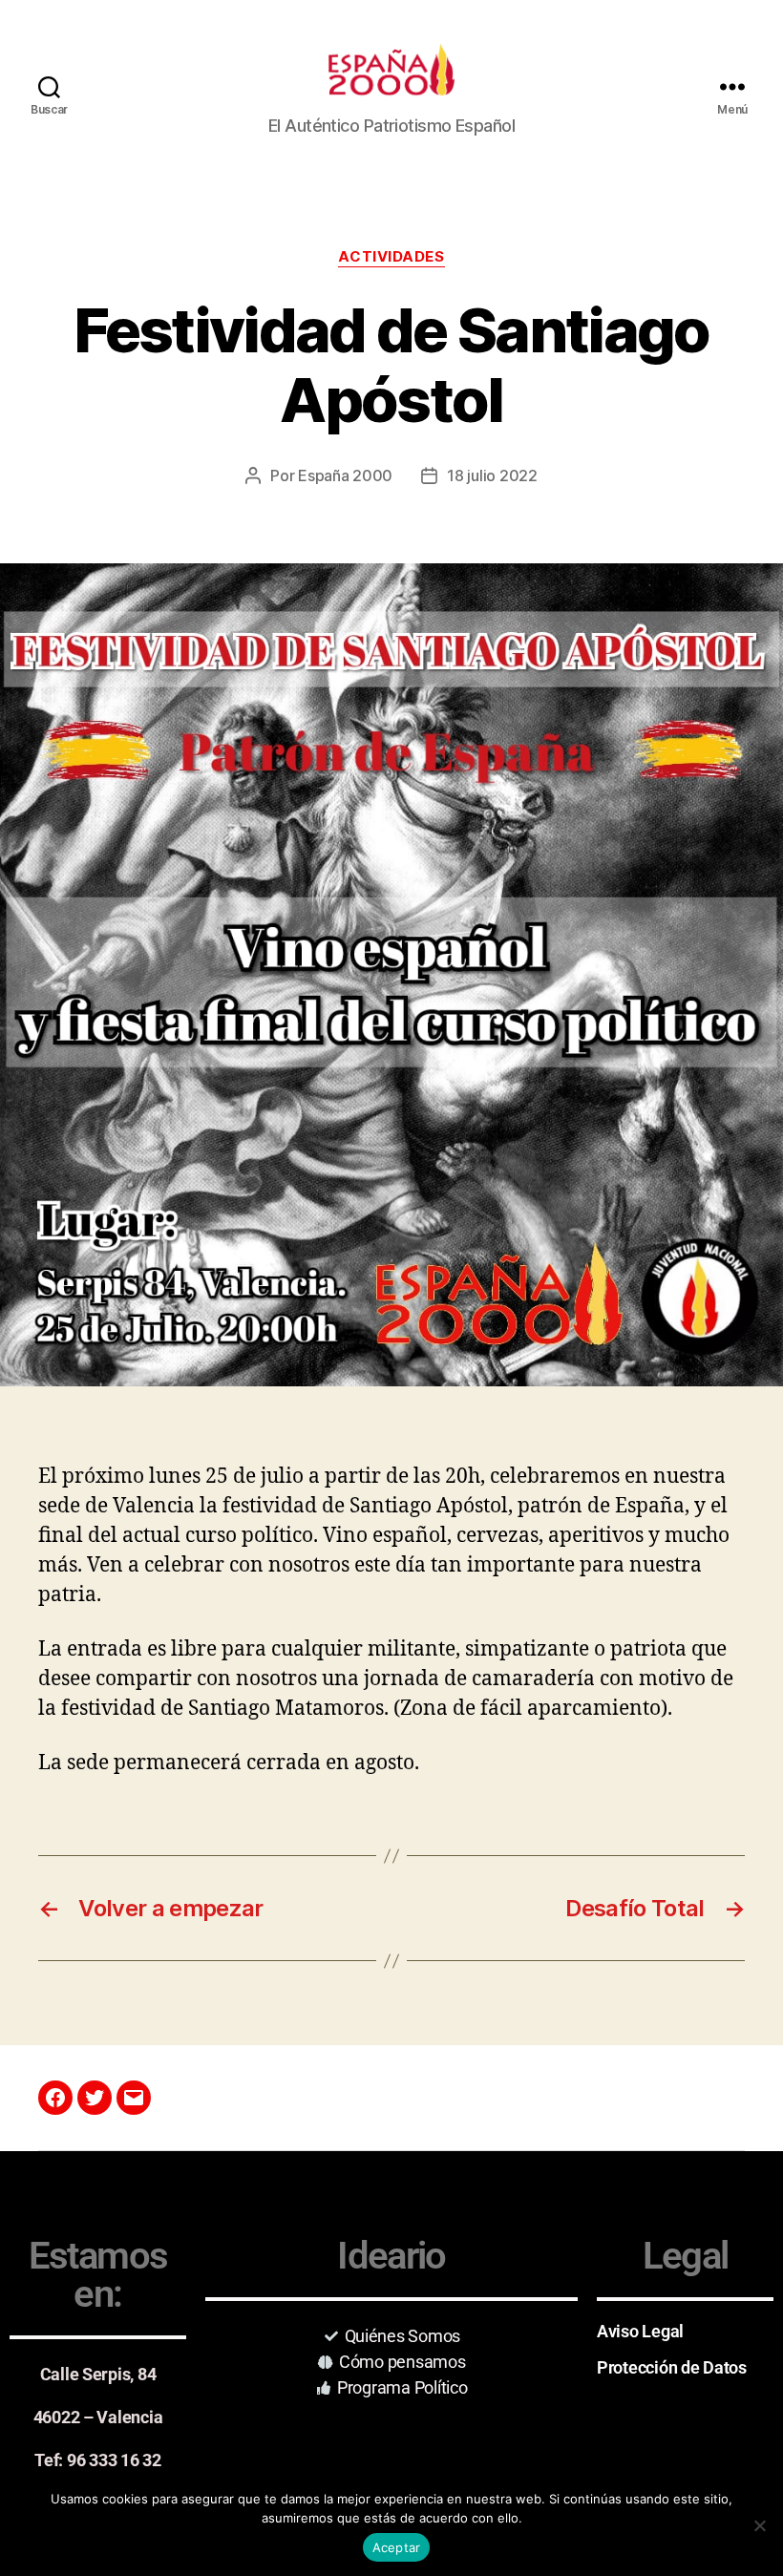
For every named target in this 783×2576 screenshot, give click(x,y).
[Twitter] (95, 2098)
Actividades (391, 257)
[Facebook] (55, 2098)
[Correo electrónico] (134, 2098)
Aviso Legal (640, 2331)
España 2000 (345, 475)
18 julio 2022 (492, 475)
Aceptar (397, 2547)
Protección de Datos (672, 2367)
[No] (759, 2525)
